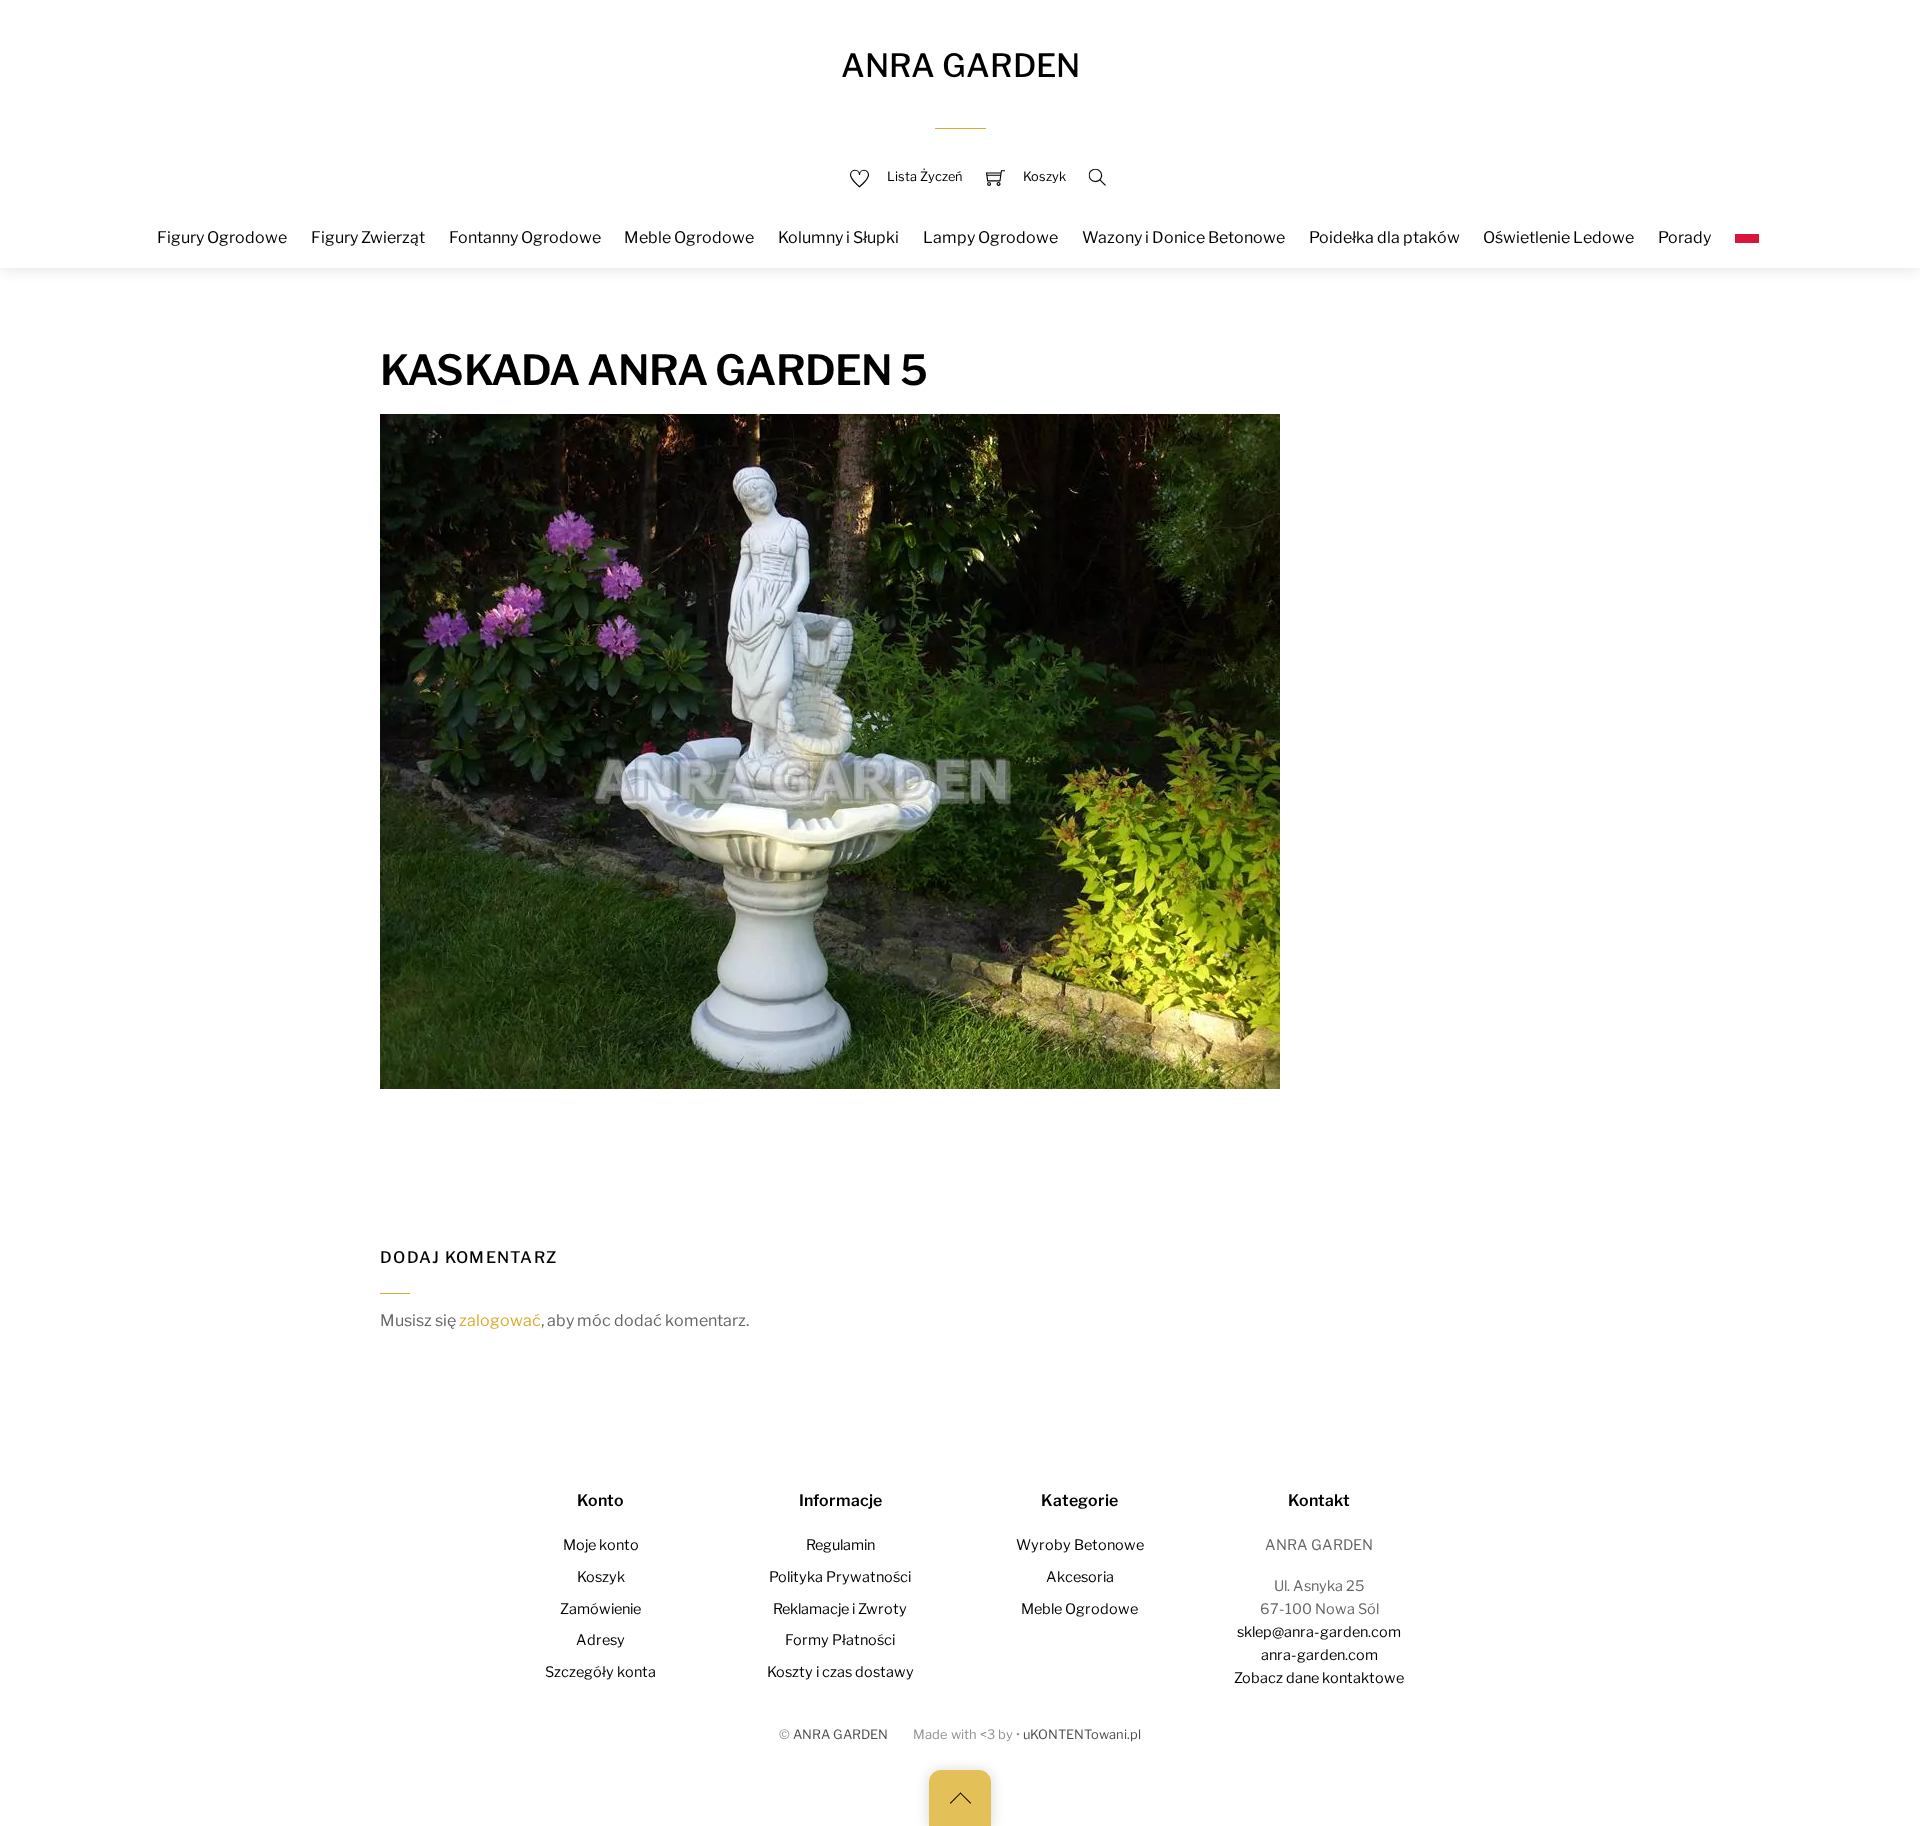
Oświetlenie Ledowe (1558, 237)
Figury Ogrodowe (222, 237)
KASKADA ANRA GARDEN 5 (654, 370)
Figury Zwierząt (368, 237)
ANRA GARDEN (840, 1734)
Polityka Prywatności (840, 1577)
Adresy (600, 1640)
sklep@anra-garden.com (1319, 1632)
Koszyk (601, 1577)
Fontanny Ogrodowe (525, 237)
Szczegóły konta (600, 1672)
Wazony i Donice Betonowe (1183, 237)
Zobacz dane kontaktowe (1319, 1678)
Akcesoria (1080, 1577)
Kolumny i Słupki (838, 237)
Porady (1684, 237)
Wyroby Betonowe (1080, 1545)
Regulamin (840, 1545)
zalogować (500, 1320)
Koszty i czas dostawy (840, 1672)
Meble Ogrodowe (689, 237)
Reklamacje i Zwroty (840, 1609)
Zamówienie (600, 1609)
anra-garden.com (1319, 1655)
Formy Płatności (840, 1640)
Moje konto (601, 1545)
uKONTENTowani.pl (1082, 1734)
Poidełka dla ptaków (1384, 237)
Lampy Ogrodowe (990, 237)
